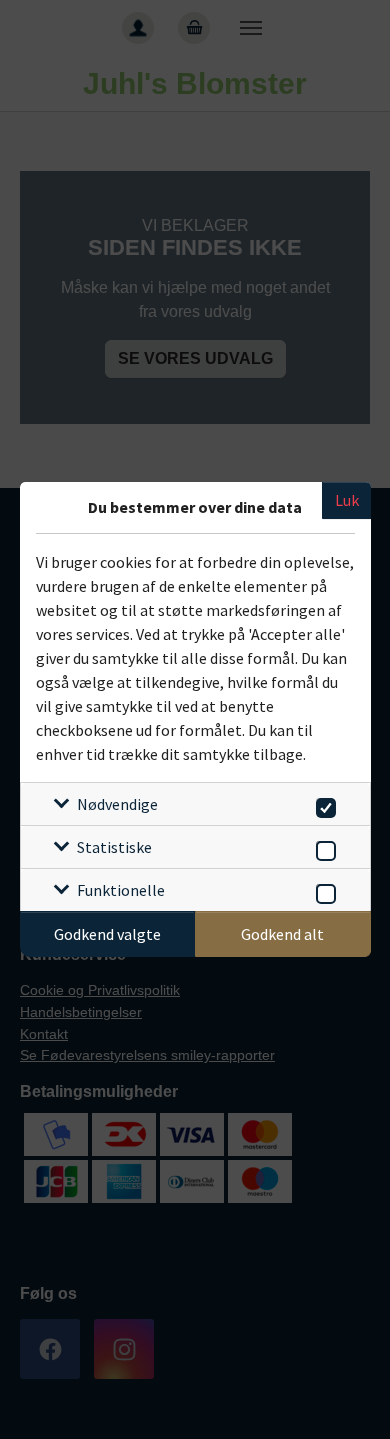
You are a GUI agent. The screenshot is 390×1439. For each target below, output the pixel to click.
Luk (347, 500)
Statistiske (114, 847)
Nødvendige (117, 804)
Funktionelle (121, 890)
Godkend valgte (107, 934)
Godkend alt (282, 934)
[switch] (322, 804)
